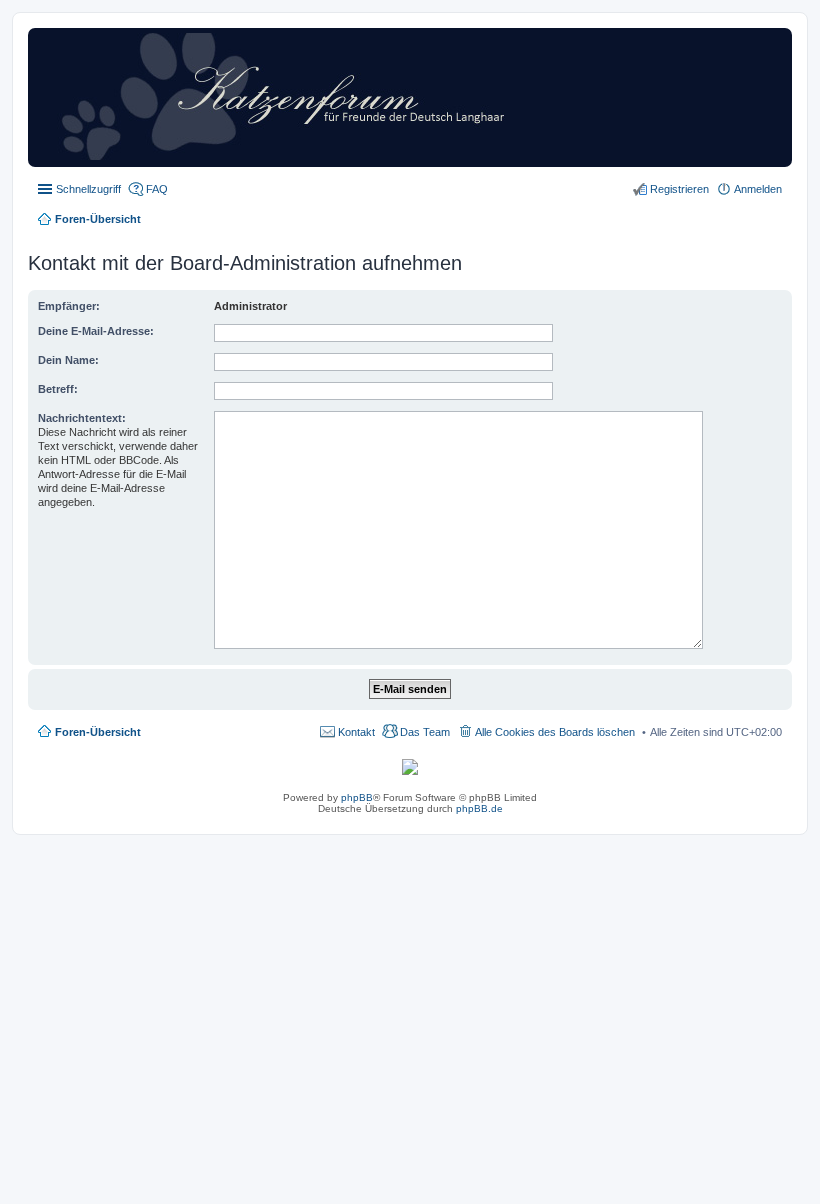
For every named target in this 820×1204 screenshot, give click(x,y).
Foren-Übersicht (98, 732)
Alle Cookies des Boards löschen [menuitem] (555, 732)
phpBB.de (479, 808)
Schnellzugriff (88, 189)
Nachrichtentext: (82, 418)
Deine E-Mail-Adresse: (96, 331)
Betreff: (58, 389)
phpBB (357, 797)
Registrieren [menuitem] (679, 189)
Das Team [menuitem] (425, 732)
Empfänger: (69, 306)
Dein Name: (68, 360)
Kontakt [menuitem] (356, 732)
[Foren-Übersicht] (333, 156)
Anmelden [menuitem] (758, 189)
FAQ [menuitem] (157, 189)
